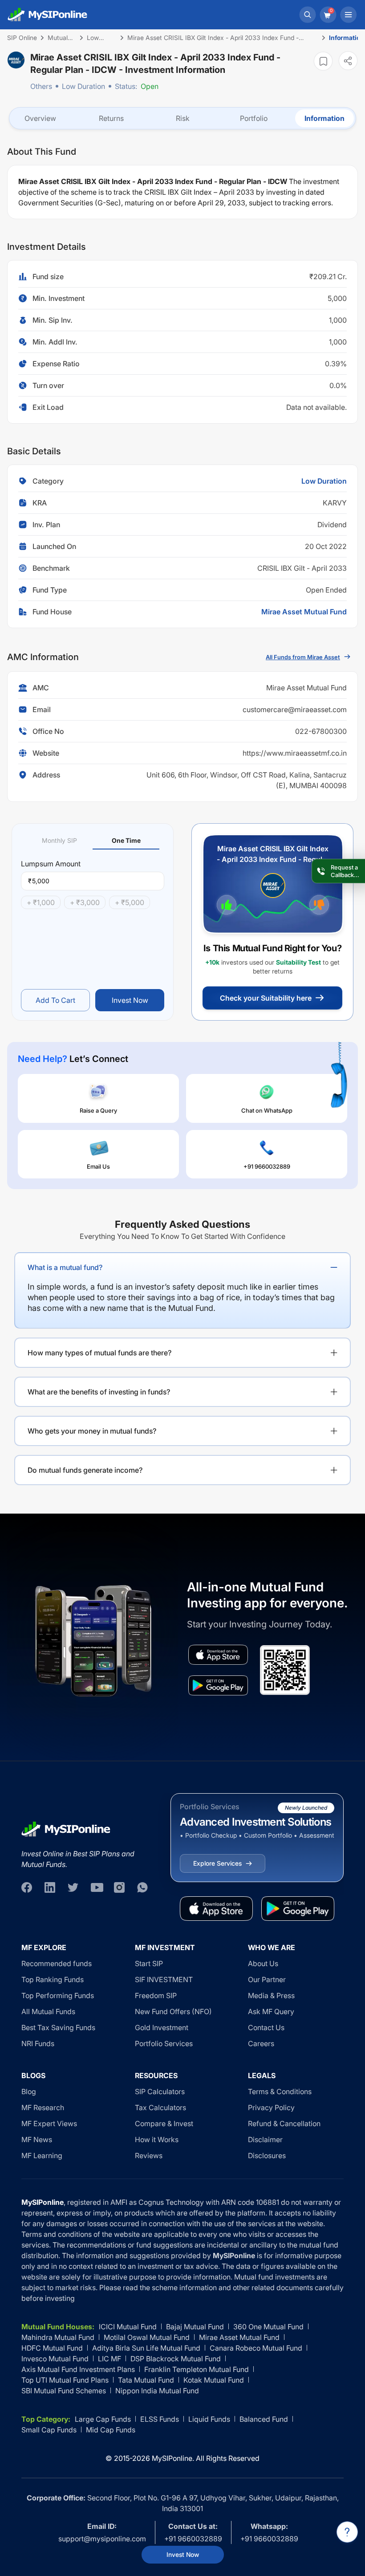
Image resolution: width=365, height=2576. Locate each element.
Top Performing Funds (58, 1995)
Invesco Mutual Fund (55, 2359)
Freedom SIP (156, 1995)
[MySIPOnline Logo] (48, 15)
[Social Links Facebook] (27, 1887)
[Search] (308, 15)
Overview (40, 118)
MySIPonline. (173, 2458)
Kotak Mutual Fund (214, 2380)
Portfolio (254, 118)
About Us (263, 1963)
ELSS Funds (160, 2419)
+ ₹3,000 (85, 902)
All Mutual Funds (48, 2011)
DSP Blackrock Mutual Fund (176, 2359)
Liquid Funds (209, 2419)
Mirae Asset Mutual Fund (304, 612)
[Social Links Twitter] (73, 1887)
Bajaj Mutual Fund (195, 2327)
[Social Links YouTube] (96, 1887)
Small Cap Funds (49, 2430)
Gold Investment (162, 2027)
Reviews (149, 2155)
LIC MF (109, 2359)
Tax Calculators (160, 2107)
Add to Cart (55, 1000)
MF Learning (42, 2155)
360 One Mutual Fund (268, 2327)
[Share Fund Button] (348, 61)
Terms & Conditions (280, 2091)
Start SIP (149, 1963)
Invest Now (183, 2554)
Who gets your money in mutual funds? (92, 1431)
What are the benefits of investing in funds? (99, 1392)
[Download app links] (218, 1655)
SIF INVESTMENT (164, 1979)
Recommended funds (57, 1963)
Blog (29, 2091)
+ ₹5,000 (130, 902)
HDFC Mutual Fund (52, 2348)
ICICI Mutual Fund (128, 2327)
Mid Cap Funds (111, 2430)
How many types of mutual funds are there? (99, 1353)
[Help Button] (347, 2532)
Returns (111, 118)
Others (41, 86)
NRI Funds (38, 2043)
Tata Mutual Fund (146, 2380)
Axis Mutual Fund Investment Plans (78, 2369)
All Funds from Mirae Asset (303, 657)
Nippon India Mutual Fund (157, 2391)
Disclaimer (265, 2139)
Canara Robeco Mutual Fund (256, 2348)
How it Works (157, 2139)
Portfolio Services (164, 2043)
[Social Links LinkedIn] (50, 1887)
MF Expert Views (49, 2123)
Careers (261, 2043)
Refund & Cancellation (284, 2123)
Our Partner (267, 1979)
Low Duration (83, 86)
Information (324, 118)
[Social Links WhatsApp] (142, 1887)
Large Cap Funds (103, 2419)
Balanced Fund (264, 2419)
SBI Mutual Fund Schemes (64, 2391)
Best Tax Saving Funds (58, 2027)
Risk (183, 118)
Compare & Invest (164, 2123)
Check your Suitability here (266, 998)
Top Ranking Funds (53, 1979)
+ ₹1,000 (41, 902)
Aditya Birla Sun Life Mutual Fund (146, 2348)
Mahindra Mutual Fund (58, 2337)
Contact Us (266, 2027)
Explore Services (217, 1863)
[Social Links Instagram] (119, 1887)
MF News (37, 2139)
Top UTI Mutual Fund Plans (65, 2380)
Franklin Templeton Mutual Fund (197, 2369)
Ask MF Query (271, 2011)
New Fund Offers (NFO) (173, 2011)
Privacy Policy (271, 2107)
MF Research (43, 2107)
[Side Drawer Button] (349, 15)
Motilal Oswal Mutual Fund (147, 2337)
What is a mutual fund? (65, 1267)
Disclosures (267, 2155)
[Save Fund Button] (323, 61)
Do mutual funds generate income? (85, 1470)
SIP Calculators (160, 2091)
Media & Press (271, 1995)
